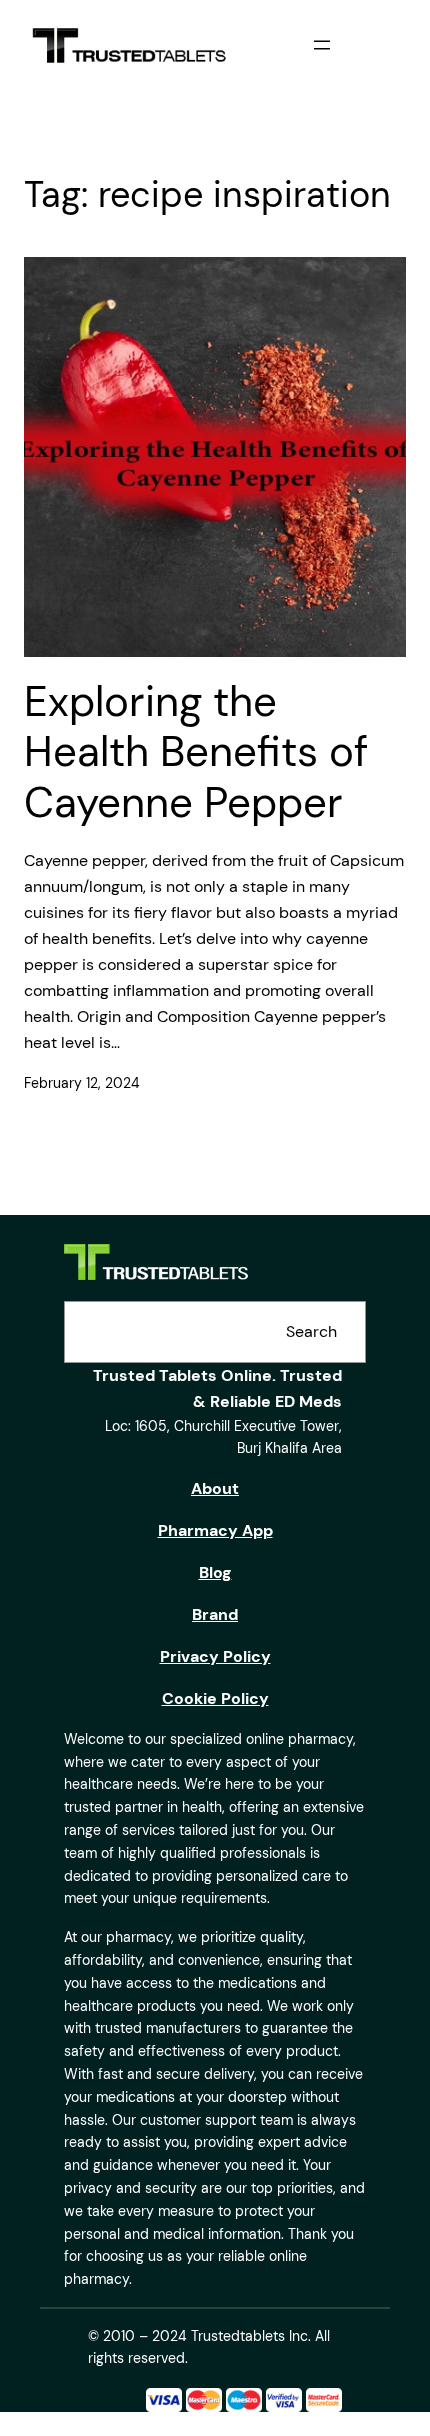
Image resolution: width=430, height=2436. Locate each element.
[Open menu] (322, 45)
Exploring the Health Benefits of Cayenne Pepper (196, 752)
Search (311, 1331)
